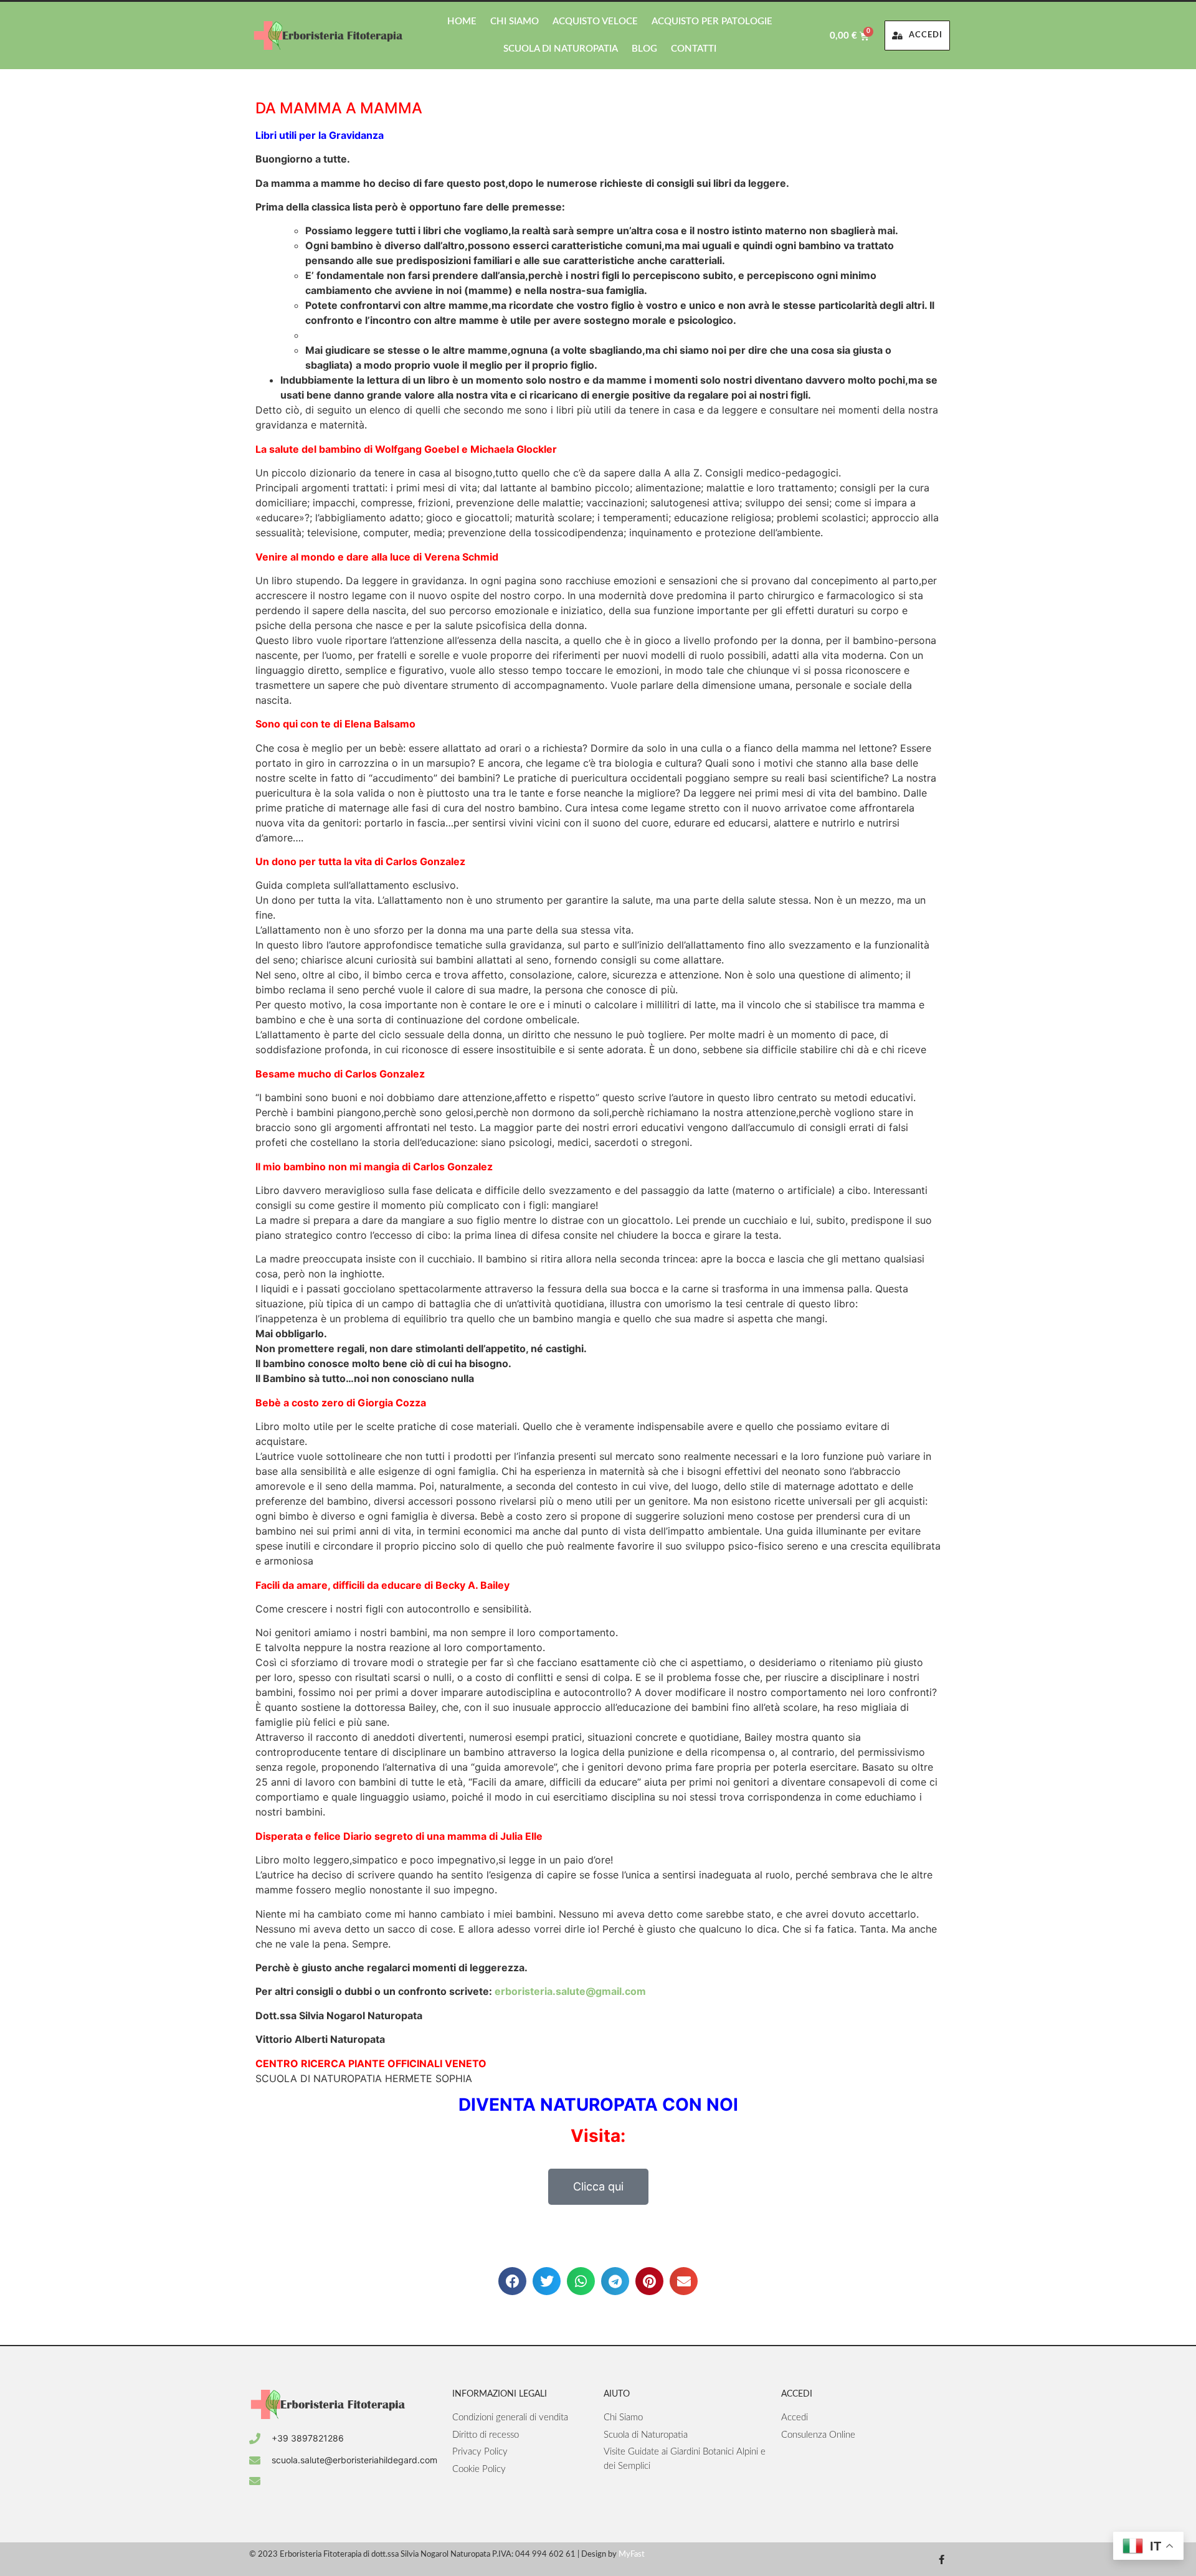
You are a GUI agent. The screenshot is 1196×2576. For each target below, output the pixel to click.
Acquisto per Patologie (712, 21)
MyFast (632, 2555)
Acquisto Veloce (595, 21)
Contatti (694, 49)
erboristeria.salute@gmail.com (570, 1991)
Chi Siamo (515, 21)
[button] (512, 2281)
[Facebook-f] (942, 2559)
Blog (644, 49)
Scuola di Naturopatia (561, 49)
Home (462, 21)
